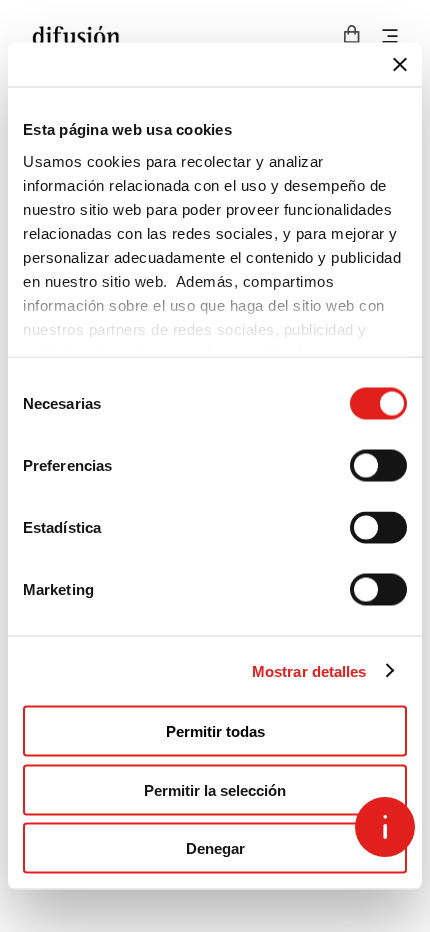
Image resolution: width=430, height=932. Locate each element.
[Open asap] (385, 827)
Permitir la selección (215, 789)
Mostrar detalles (309, 670)
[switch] (378, 466)
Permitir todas (215, 731)
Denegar (215, 848)
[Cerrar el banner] (400, 65)
